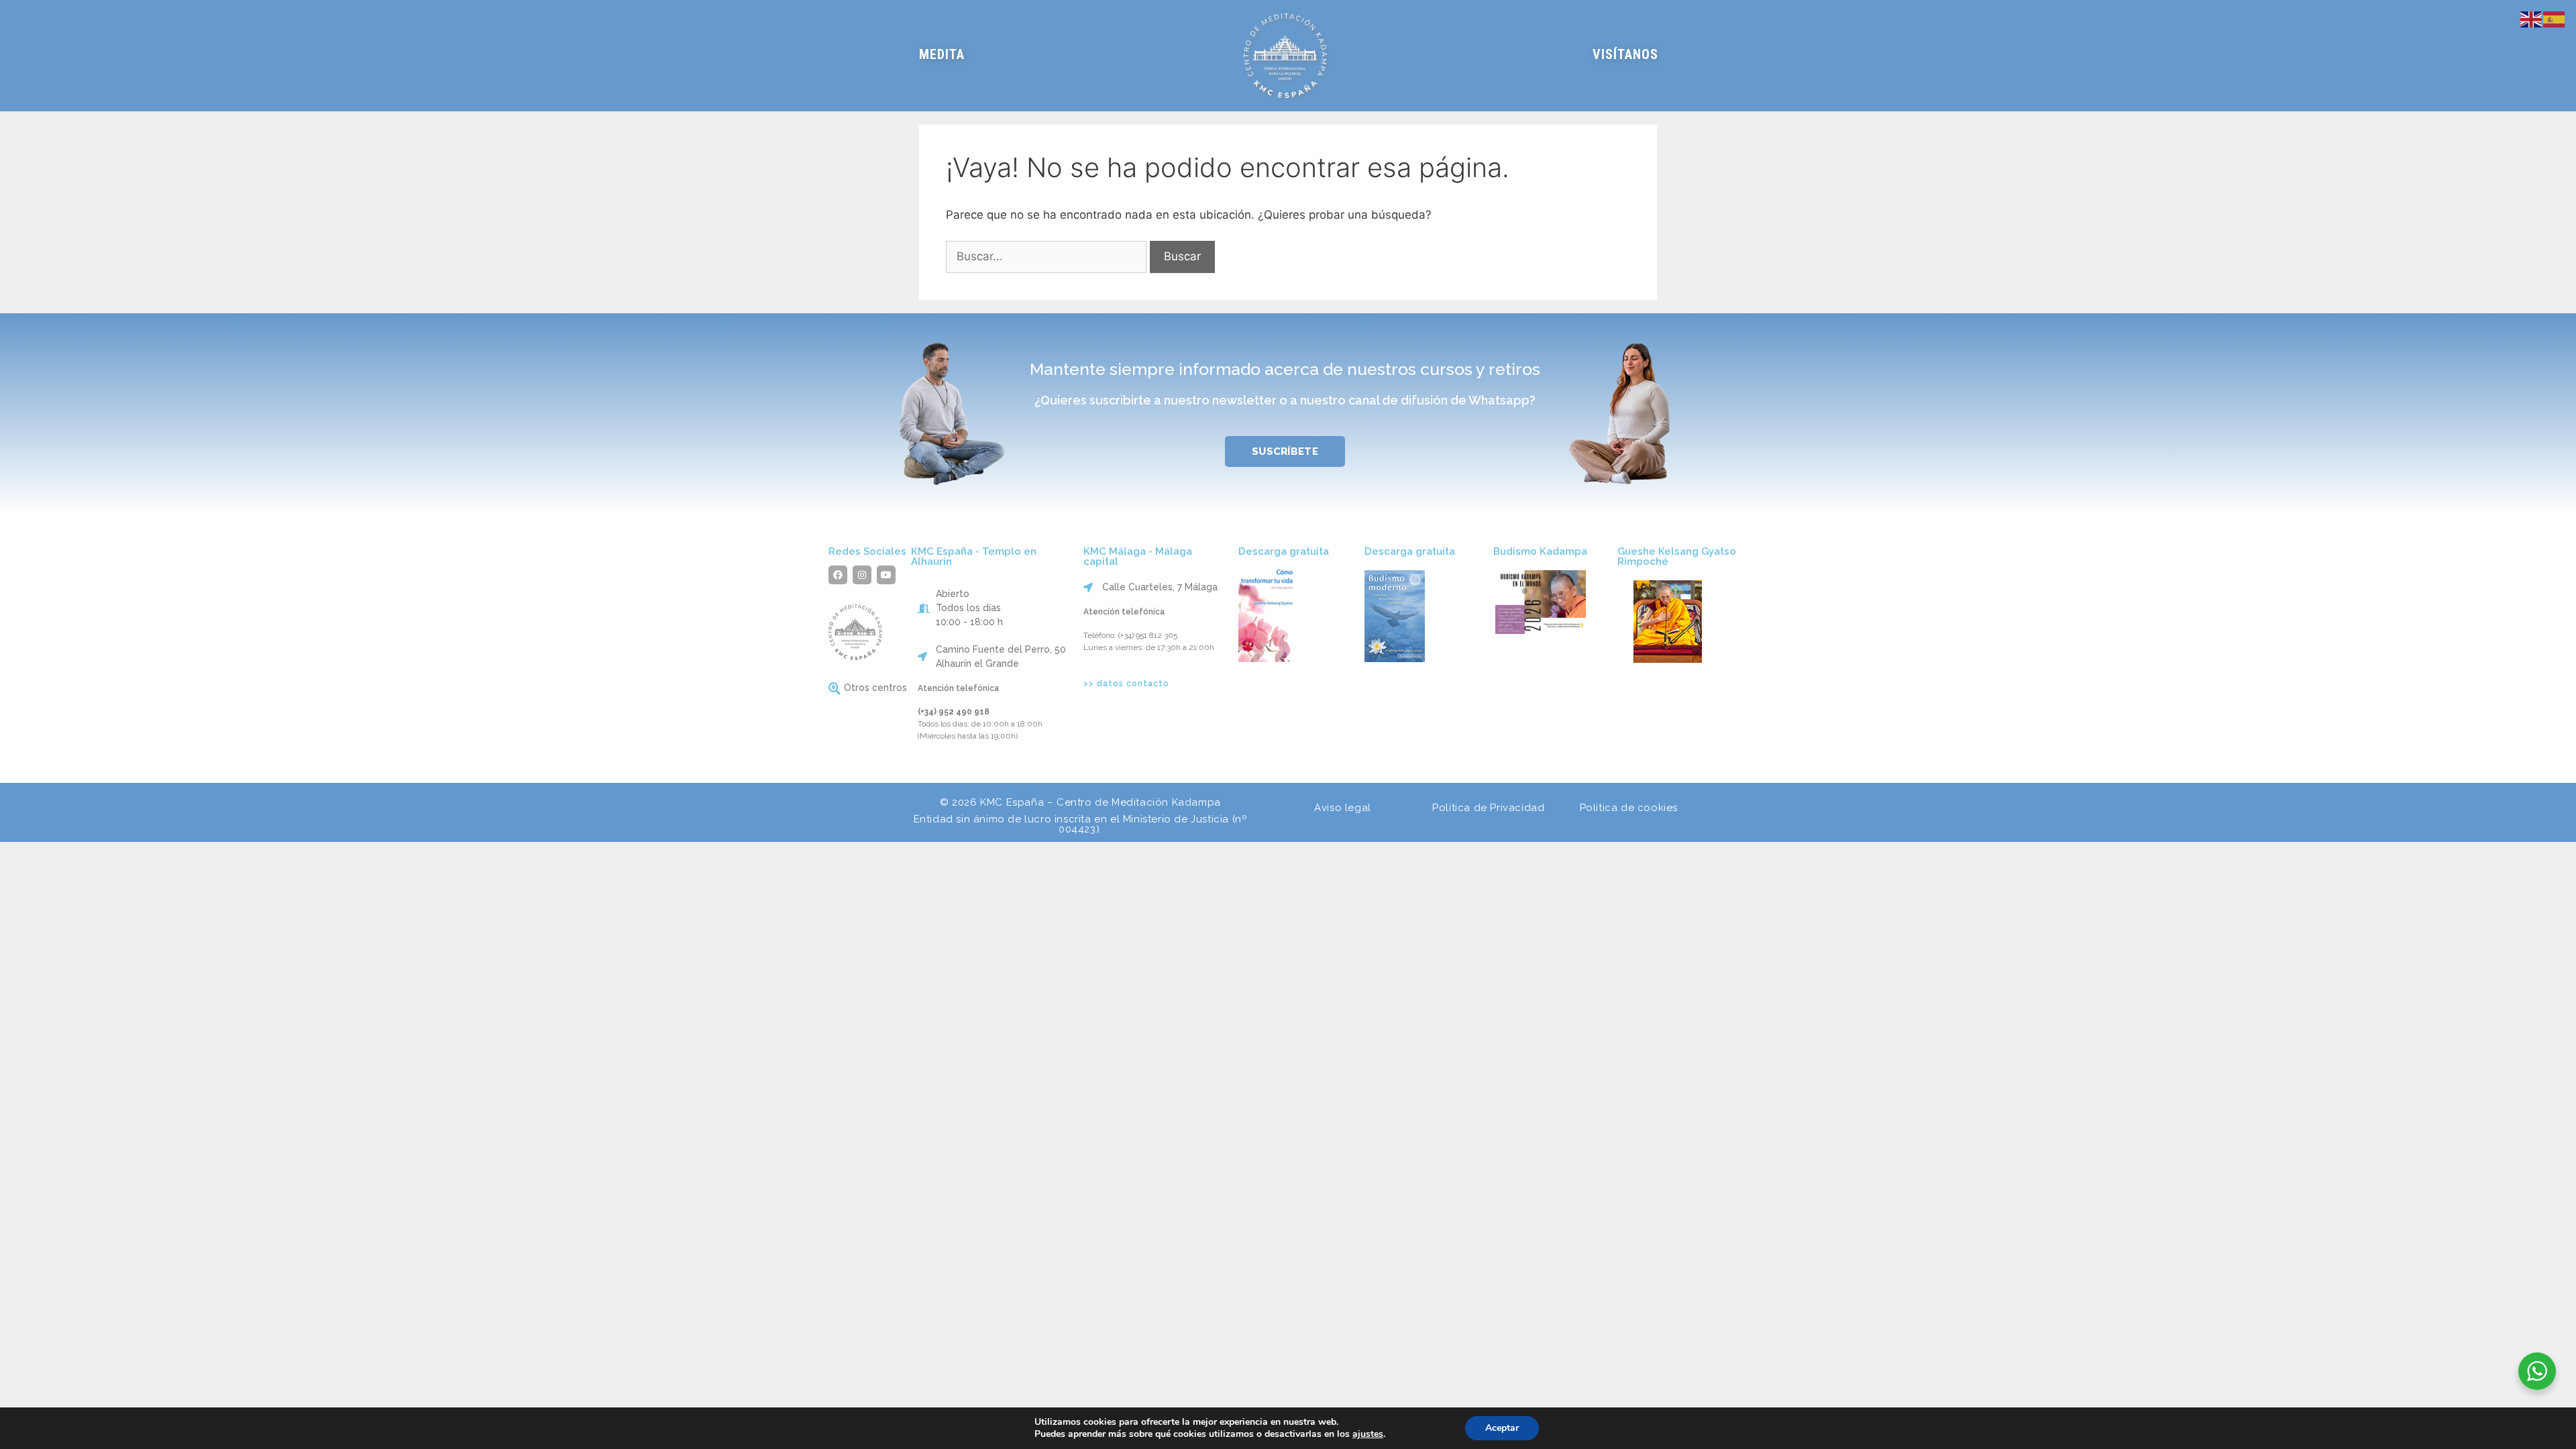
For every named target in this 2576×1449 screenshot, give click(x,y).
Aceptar (1502, 1428)
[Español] (2555, 18)
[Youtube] (886, 575)
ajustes (1368, 1434)
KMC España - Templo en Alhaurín (974, 556)
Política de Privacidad (1488, 808)
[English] (2532, 18)
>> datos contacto (1126, 684)
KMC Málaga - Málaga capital (1138, 556)
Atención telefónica (958, 688)
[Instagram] (862, 575)
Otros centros (875, 688)
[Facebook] (838, 575)
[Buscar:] (1048, 256)
